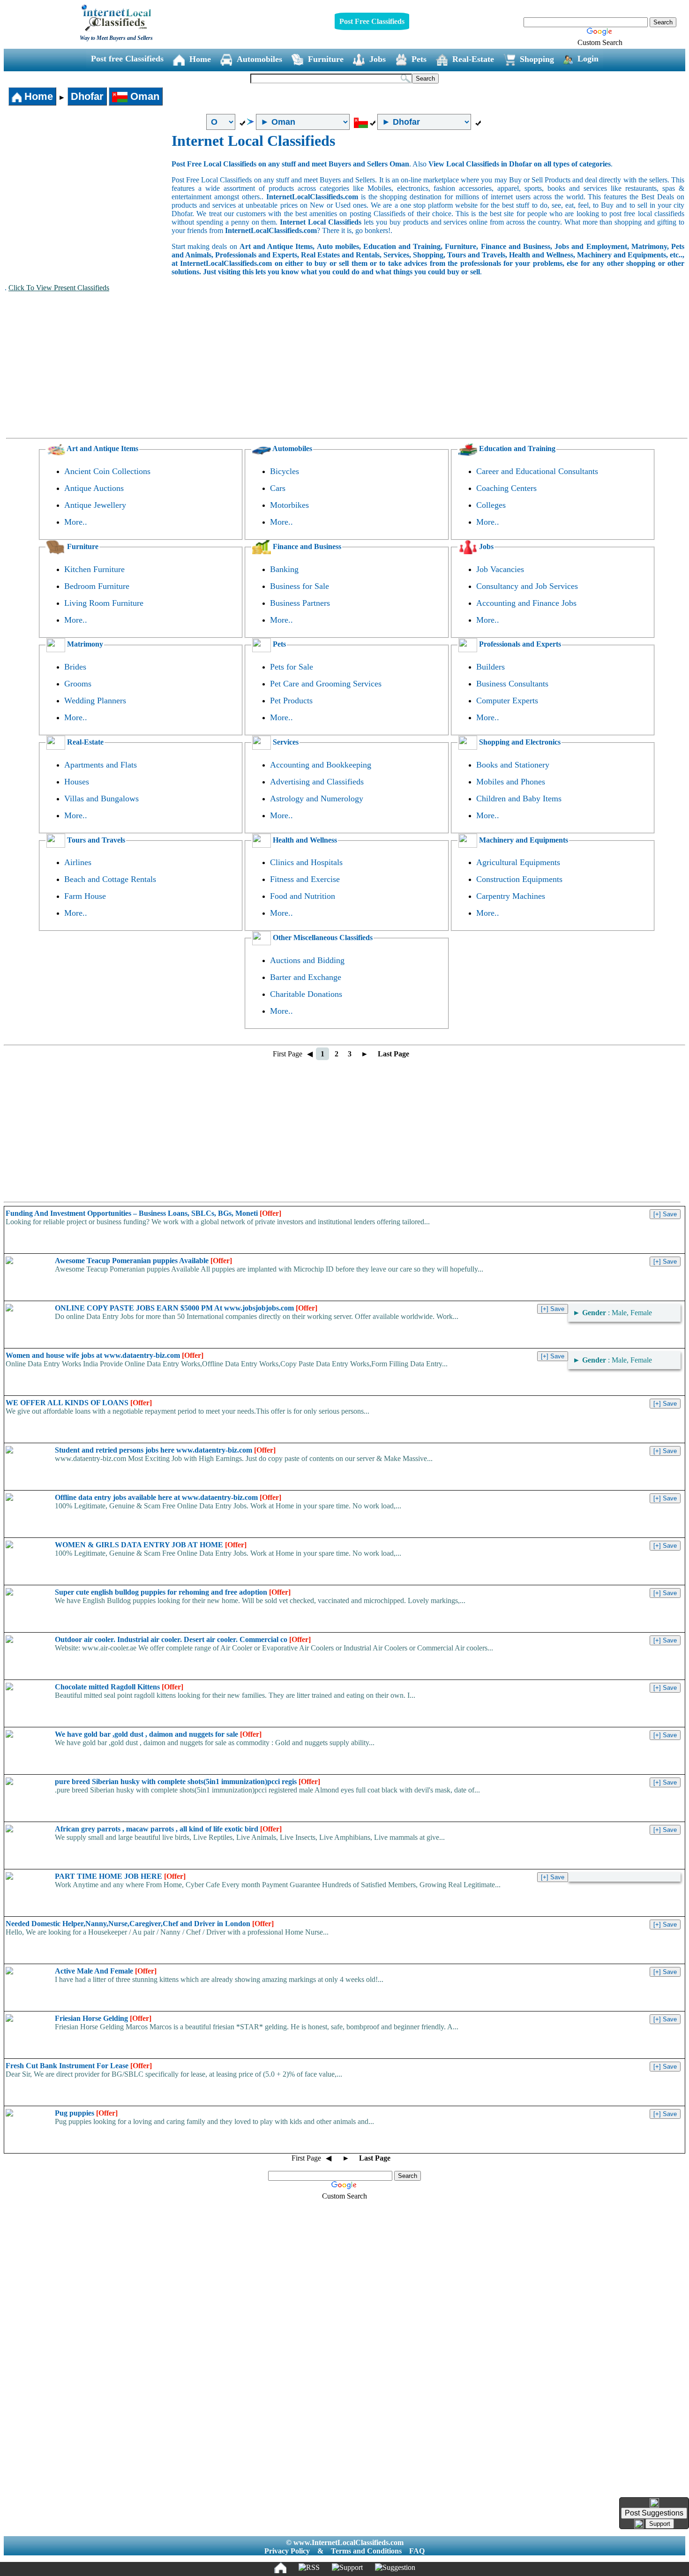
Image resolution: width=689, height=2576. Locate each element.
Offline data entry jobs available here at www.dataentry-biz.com (168, 1497)
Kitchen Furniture (94, 569)
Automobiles (259, 59)
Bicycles (285, 471)
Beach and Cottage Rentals (110, 879)
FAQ (417, 2551)
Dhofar (87, 96)
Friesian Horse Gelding (103, 2018)
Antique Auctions (94, 488)
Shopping (537, 59)
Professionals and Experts (519, 644)
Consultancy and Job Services (527, 586)
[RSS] (309, 2568)
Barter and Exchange (306, 977)
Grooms (78, 684)
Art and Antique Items (102, 448)
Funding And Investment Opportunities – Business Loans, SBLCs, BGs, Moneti (143, 1213)
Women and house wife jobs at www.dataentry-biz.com (105, 1355)
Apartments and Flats (101, 765)
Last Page (393, 1054)
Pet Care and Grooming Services (326, 684)
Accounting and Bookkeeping (321, 765)
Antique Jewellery (95, 505)
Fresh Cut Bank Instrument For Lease (79, 2066)
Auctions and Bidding (307, 960)
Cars (278, 488)
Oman (143, 96)
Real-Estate (473, 59)
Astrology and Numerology (317, 798)
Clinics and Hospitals (306, 862)
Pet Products (291, 700)
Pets (419, 59)
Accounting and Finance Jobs (526, 603)
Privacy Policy (287, 2551)
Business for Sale (300, 586)
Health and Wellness (304, 840)
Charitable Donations (306, 994)
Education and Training (516, 448)
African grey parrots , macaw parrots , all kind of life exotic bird (168, 1829)
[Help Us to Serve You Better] (654, 2503)
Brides (75, 667)
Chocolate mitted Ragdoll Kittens (119, 1687)
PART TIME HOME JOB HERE (120, 1876)
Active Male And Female (106, 1971)
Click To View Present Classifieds (59, 288)
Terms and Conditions (366, 2551)
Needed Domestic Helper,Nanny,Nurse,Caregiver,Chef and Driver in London (140, 1924)
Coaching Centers (506, 488)
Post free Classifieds (127, 59)
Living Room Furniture (104, 603)
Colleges (491, 505)
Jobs (378, 59)
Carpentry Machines (511, 896)
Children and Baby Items (519, 798)
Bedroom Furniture (97, 586)
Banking (284, 569)
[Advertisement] (88, 203)
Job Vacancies (500, 569)
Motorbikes (289, 505)
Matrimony (84, 644)
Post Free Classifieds (372, 21)
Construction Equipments (519, 879)
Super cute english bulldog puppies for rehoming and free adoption (173, 1592)
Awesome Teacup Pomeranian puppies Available (143, 1261)
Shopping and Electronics (519, 742)
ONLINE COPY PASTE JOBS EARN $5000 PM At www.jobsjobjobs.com (186, 1308)
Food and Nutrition (303, 896)
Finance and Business (306, 546)
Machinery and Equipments (523, 840)
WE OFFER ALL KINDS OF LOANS (79, 1403)
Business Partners (300, 603)
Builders (491, 667)
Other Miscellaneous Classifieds (322, 938)
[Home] (280, 2568)
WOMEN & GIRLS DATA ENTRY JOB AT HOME (151, 1545)
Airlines (78, 862)
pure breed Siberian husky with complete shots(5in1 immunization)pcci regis (187, 1781)
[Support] (347, 2568)
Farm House (85, 896)
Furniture (326, 59)
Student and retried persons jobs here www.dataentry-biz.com (165, 1450)
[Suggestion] (395, 2568)
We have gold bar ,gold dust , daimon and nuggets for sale (158, 1734)
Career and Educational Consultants (537, 471)
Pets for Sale (292, 667)
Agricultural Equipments (518, 862)
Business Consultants (512, 684)
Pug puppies (86, 2113)
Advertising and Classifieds (317, 782)
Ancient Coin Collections (107, 471)
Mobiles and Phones (511, 782)
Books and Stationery (513, 765)
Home (200, 59)
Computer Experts (507, 700)
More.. (76, 522)
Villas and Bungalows (101, 798)
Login (588, 59)
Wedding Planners (95, 700)
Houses (77, 782)
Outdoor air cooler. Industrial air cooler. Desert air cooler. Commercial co (183, 1639)
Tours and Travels (95, 840)
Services (285, 742)
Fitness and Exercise (305, 879)
